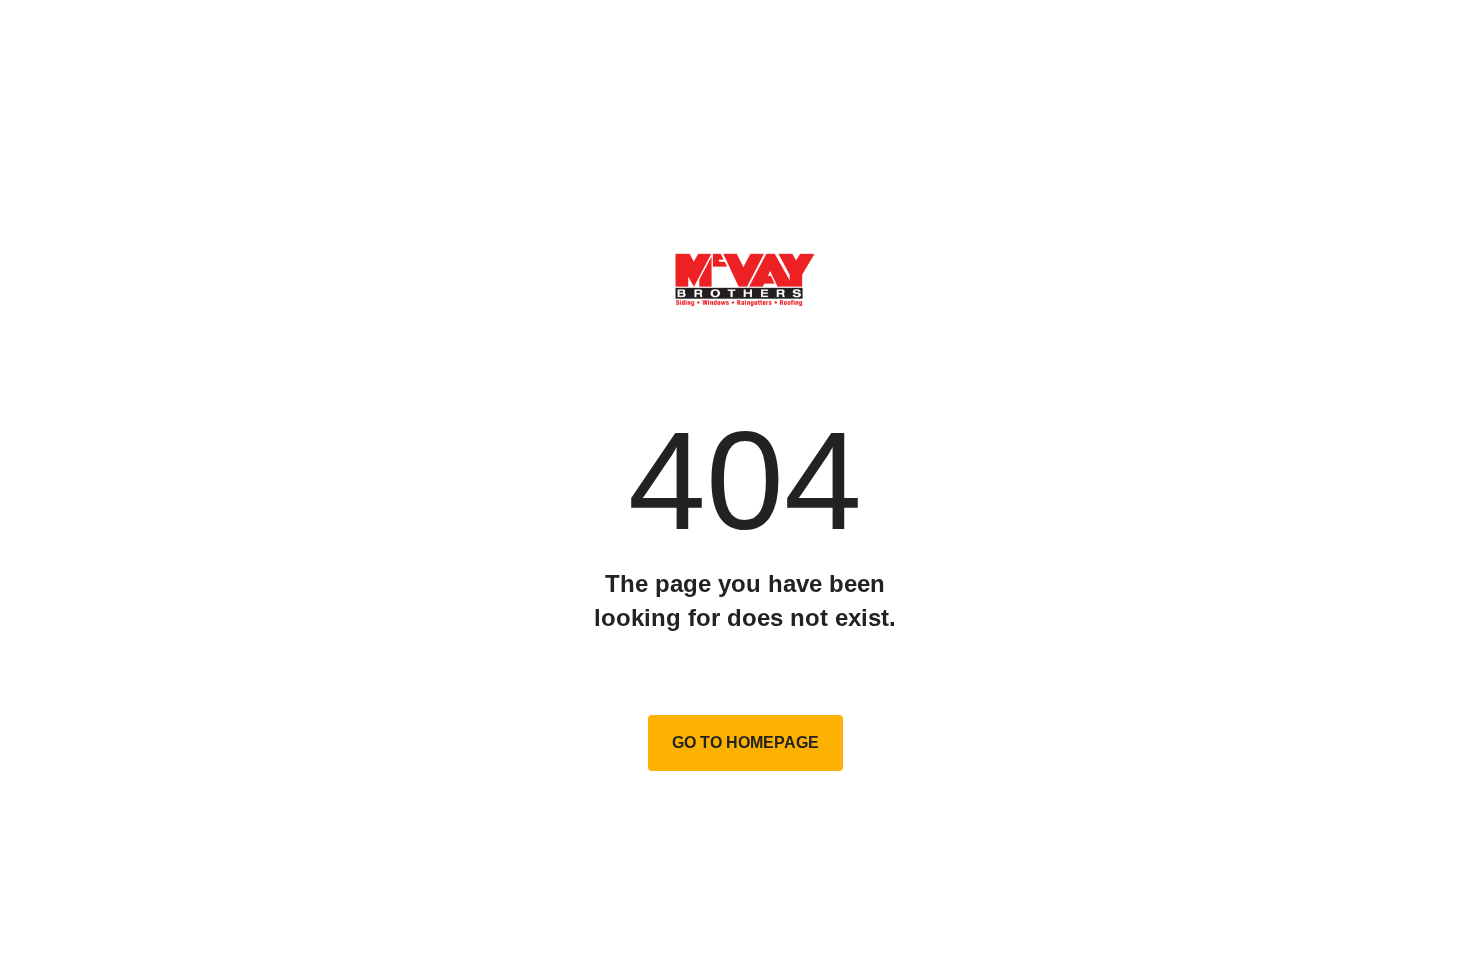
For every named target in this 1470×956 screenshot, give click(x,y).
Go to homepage (745, 742)
